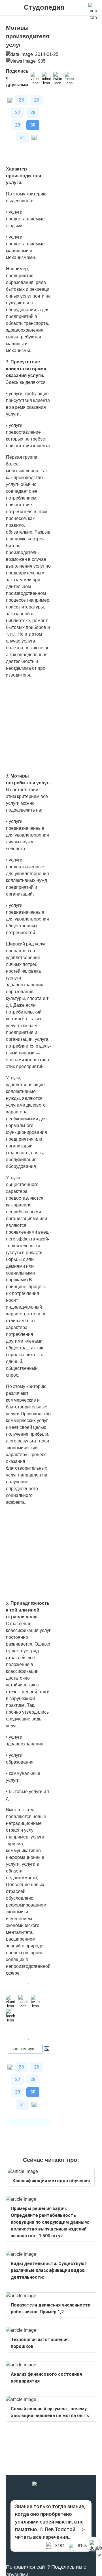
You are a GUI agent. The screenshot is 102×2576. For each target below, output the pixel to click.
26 (37, 100)
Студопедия (44, 7)
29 (18, 125)
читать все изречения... (43, 2537)
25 (21, 100)
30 (33, 125)
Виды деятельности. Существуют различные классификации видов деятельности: (49, 2270)
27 (18, 112)
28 (33, 112)
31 (23, 137)
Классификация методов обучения (51, 2181)
